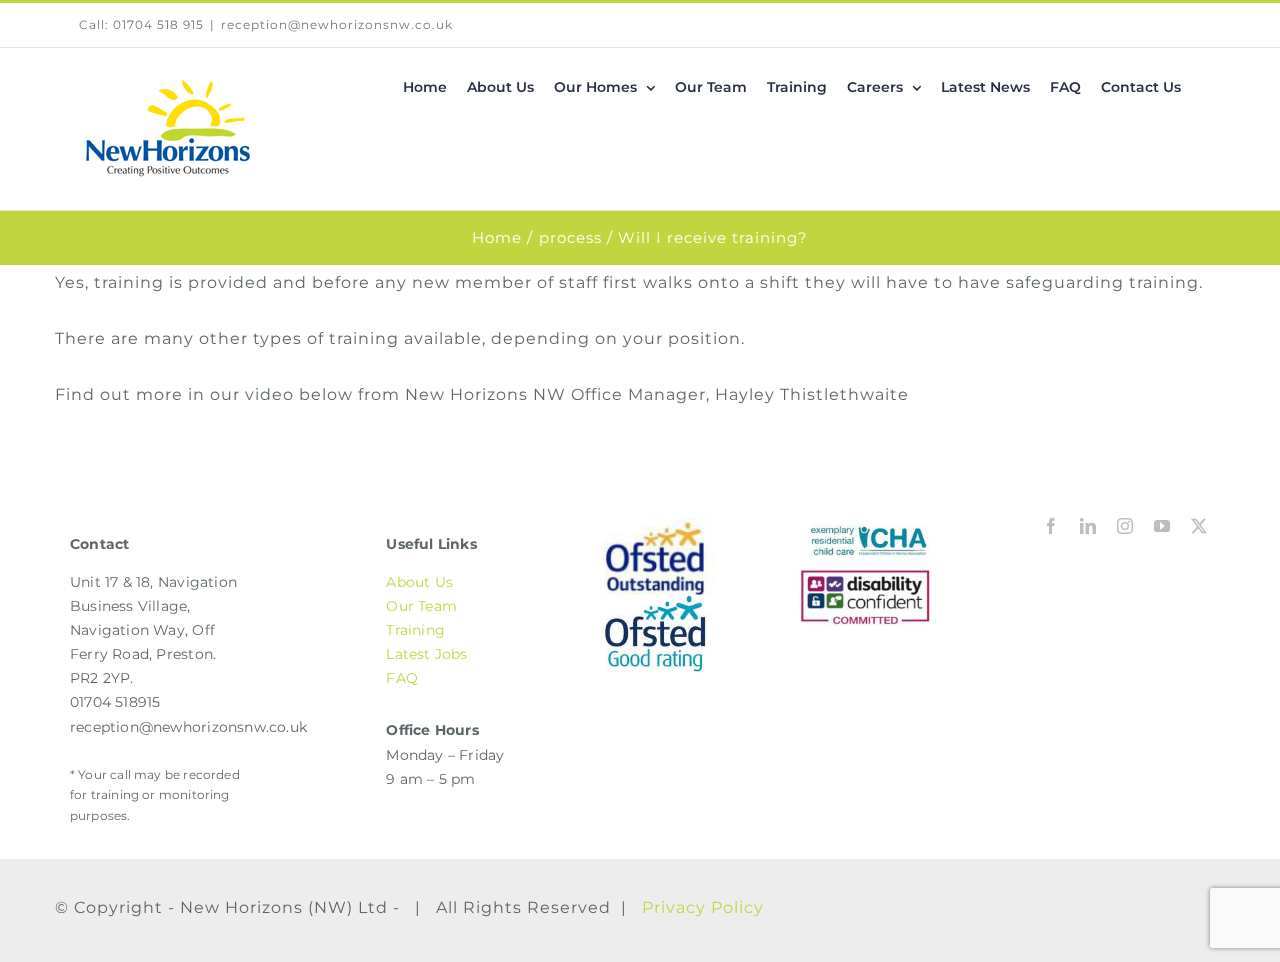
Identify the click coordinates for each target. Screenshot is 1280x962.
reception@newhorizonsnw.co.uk (337, 24)
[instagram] (1125, 526)
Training (415, 630)
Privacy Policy (703, 907)
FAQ (402, 678)
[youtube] (1162, 526)
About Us (419, 582)
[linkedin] (1088, 526)
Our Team (421, 606)
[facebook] (1051, 526)
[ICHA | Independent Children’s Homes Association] (865, 525)
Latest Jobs (426, 654)
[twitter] (1199, 526)
